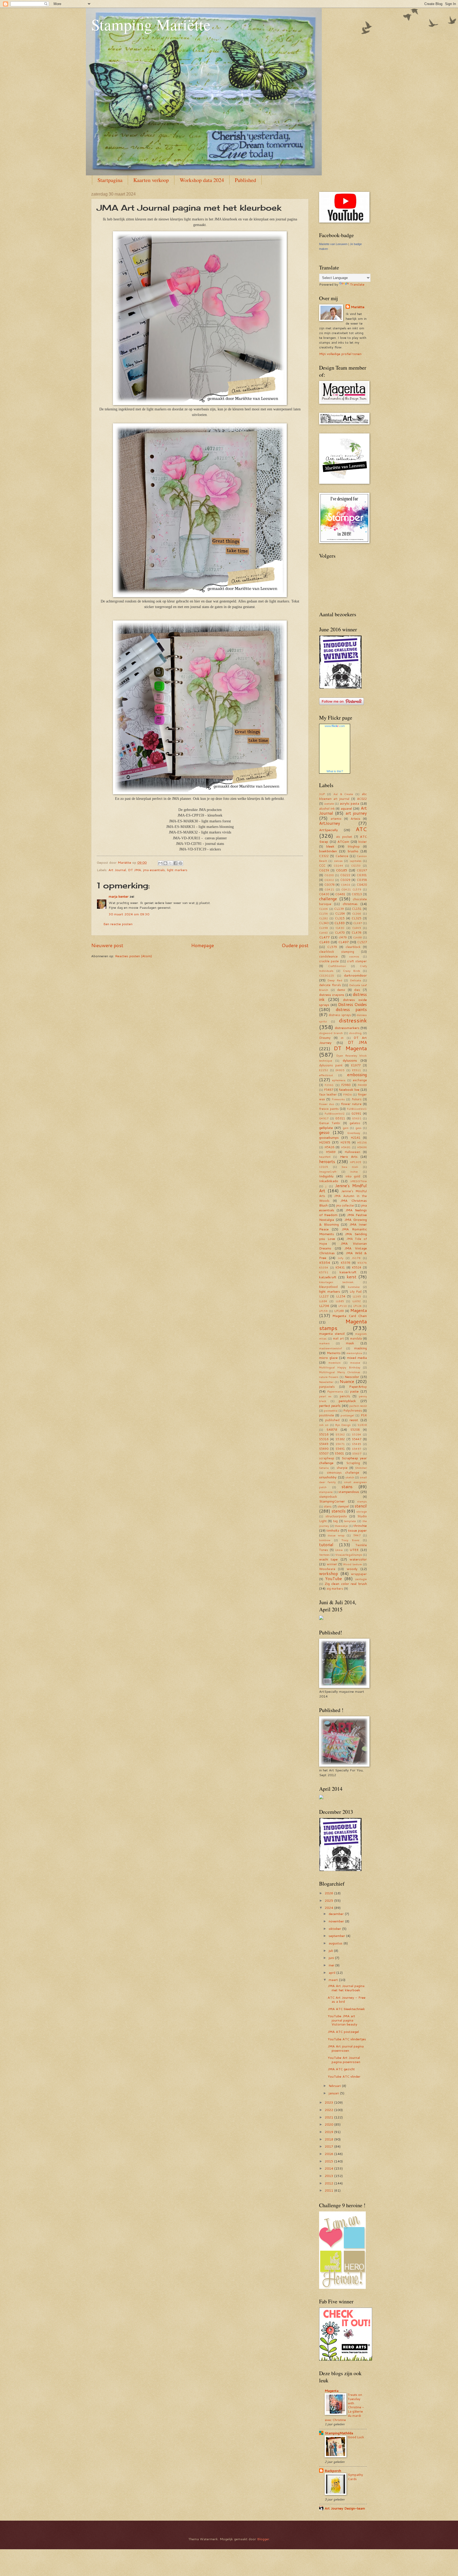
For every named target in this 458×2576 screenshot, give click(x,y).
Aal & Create (343, 794)
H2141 (356, 1138)
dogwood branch (331, 1033)
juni (332, 1958)
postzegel (347, 1415)
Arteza (355, 819)
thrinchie (360, 1526)
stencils (339, 1511)
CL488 (357, 937)
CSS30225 (327, 976)
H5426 (329, 1147)
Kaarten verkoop (151, 180)
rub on (324, 1425)
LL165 (357, 1296)
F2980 (346, 1085)
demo (341, 990)
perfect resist (358, 1406)
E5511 (356, 1070)
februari (335, 2086)
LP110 (343, 1306)
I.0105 (324, 1167)
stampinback (328, 1497)
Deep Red (335, 980)
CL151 (357, 909)
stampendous (349, 1492)
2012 (329, 2183)
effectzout (326, 1075)
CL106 (323, 909)
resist (354, 1420)
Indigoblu (326, 1176)
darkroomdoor (355, 975)
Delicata (356, 980)
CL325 (356, 918)
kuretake (354, 1287)
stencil (361, 1506)
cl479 (343, 937)
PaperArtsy (358, 1386)
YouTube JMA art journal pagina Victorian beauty (342, 2020)
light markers (177, 870)
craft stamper (357, 961)
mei (332, 1965)
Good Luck (356, 2437)
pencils (345, 1396)
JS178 (356, 1258)
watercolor (358, 1559)
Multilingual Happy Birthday (340, 1367)
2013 (329, 2176)
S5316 (324, 1439)
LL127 (324, 1296)
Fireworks (338, 1099)
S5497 (357, 1449)
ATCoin (343, 841)
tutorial (326, 1545)
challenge (328, 899)
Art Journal (117, 870)
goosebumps (329, 1137)
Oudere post (295, 945)
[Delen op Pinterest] (180, 863)
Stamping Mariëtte (151, 24)
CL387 (358, 923)
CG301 (362, 875)
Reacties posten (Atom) (133, 956)
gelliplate (326, 1128)
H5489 (331, 1152)
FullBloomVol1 (357, 1109)
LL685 (340, 1301)
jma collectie (345, 1205)
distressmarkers (347, 1028)
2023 (329, 2102)
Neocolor (352, 1377)
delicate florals (330, 985)
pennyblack (347, 1401)
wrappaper (359, 1574)
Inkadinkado (329, 1181)
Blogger (263, 2539)
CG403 (346, 885)
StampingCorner (332, 1501)
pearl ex (325, 1396)
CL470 (340, 932)
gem (346, 1128)
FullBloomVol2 (335, 1114)
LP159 (323, 1311)
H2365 (325, 1142)
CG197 (362, 870)
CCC (322, 865)
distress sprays (340, 1015)
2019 (329, 2132)
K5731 (324, 1272)
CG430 (324, 894)
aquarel (346, 808)
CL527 (362, 942)
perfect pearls (330, 1406)
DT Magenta (350, 1048)
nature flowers (329, 1377)
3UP (322, 794)
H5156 (362, 1142)
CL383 (340, 923)
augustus (336, 1943)
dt (342, 1038)
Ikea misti (350, 1167)
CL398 (323, 928)
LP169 (339, 1311)
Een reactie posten (118, 924)
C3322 (324, 856)
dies (357, 990)
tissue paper (357, 1530)
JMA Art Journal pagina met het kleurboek (346, 1988)
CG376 (329, 884)
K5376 (345, 1263)
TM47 (357, 1535)
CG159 (324, 870)
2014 (329, 2168)
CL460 (323, 933)
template (350, 1521)
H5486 (362, 1147)
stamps (362, 1501)
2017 (329, 2146)
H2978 (345, 1142)
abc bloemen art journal (343, 796)
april (333, 1972)
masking (360, 1348)
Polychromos (353, 1410)
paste (354, 1391)
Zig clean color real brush (346, 1584)
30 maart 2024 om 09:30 (129, 914)
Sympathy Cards (355, 2477)
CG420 (362, 884)
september (337, 1936)
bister (363, 842)
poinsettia (331, 1411)
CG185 (342, 870)
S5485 (357, 1444)
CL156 (323, 914)
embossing (357, 1075)
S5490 (324, 1449)
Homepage (202, 945)
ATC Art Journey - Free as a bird (347, 1999)
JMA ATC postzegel (343, 2032)
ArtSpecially (329, 830)
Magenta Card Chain (350, 1316)
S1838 (362, 1425)
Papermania (335, 1391)
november (337, 1921)
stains (347, 1487)
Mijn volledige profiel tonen (340, 354)
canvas (338, 861)
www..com (335, 726)
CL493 (324, 942)
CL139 (339, 909)
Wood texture (352, 1564)
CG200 (329, 875)
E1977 (356, 1065)
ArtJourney (330, 823)
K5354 (325, 1262)
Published (245, 180)
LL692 (357, 1301)
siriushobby (328, 1477)
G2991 (356, 1113)
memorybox (354, 1353)
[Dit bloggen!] (165, 863)
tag (335, 1521)
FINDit (347, 1094)
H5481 (346, 1147)
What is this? (335, 771)
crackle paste (329, 961)
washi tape (328, 1559)
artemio (336, 819)
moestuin (334, 1363)
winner (332, 1564)
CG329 (345, 880)
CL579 (332, 947)
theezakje (341, 1526)
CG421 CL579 (351, 889)
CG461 (340, 894)
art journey (356, 813)
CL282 (323, 918)
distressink (353, 1020)
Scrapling (353, 1463)
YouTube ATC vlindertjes (347, 2039)
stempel (343, 1506)
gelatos (355, 1123)
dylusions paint (331, 1065)
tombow (325, 1540)
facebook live (349, 1089)
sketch (350, 1477)
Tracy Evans (350, 1540)
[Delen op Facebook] (175, 863)
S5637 (357, 1453)
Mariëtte (358, 307)
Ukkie (339, 1550)
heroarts (327, 1161)
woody (352, 1569)
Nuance (347, 1381)
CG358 (362, 880)
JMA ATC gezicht (341, 2069)
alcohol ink (327, 808)
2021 (329, 2117)
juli (331, 1950)
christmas (350, 904)
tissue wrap (336, 1535)
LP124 (358, 1306)
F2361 (329, 1085)
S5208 (355, 1429)
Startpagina (110, 180)
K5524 (356, 1267)
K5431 (340, 1267)
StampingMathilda (339, 2433)
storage (362, 1511)
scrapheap (327, 1458)
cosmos (354, 956)
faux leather (328, 1094)
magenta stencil (332, 1333)
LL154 (341, 1296)
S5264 (357, 1434)
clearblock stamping (337, 952)
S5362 (340, 1439)
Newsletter (326, 1382)
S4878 (332, 1429)
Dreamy (325, 1038)
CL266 (357, 914)
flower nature (351, 1104)
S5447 (357, 1439)
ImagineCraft (328, 1172)
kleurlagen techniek (336, 1282)
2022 (329, 2110)
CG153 (356, 866)
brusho (353, 851)
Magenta (359, 1310)
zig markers (335, 1588)
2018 (329, 2139)
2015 (329, 2161)
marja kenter (119, 896)
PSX (364, 1415)
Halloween (352, 1152)
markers (324, 1343)
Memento (334, 1353)
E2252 (324, 1070)
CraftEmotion (337, 966)
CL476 (356, 932)
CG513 (357, 894)
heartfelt (325, 1157)
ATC (361, 829)
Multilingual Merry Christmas (340, 1372)
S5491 (340, 1449)
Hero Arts (349, 1156)
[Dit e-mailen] (160, 863)
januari (334, 2093)
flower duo (327, 1104)
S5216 (324, 1434)
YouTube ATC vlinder (344, 2076)
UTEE (354, 1550)
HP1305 (356, 1162)
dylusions (350, 1060)
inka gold (353, 1176)
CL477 (324, 937)
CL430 (340, 928)
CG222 (345, 875)
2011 (329, 2190)
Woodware (327, 1569)
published (332, 1420)
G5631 (357, 1118)
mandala (356, 1338)
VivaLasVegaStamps (349, 1555)
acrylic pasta (350, 803)
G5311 (340, 1118)
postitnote (327, 1415)
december (337, 1914)
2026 (329, 1893)
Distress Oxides (353, 1004)
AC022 (362, 799)
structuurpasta (336, 1516)
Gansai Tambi (330, 1123)
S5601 (339, 1453)
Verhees (324, 1555)
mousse (355, 1363)
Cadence (342, 856)
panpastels (327, 1387)
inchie (354, 1172)
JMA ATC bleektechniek (346, 2009)
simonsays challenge (343, 1472)
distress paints (351, 1009)
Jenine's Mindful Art (343, 1188)
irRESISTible (359, 1181)
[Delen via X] (170, 863)
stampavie (326, 1492)
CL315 (340, 918)
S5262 (340, 1434)
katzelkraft (328, 1277)
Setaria (324, 1468)
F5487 (329, 1090)
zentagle (361, 1579)
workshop (329, 1573)
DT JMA (135, 870)
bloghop (354, 846)
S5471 (340, 1444)
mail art (338, 1338)
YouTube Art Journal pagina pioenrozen (344, 2060)
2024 (329, 1908)
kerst (352, 1277)
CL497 (343, 942)
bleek (330, 846)
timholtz (333, 1530)
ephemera (339, 1080)
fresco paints (329, 1109)
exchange (360, 1080)
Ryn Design (343, 1425)
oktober (335, 1928)
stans (328, 1506)
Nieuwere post (107, 945)
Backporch (333, 2471)
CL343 (324, 923)
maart (334, 1980)
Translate (357, 284)
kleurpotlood (328, 1287)
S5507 (324, 1453)
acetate (329, 804)
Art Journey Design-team (345, 2508)
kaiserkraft (348, 1272)
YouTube (334, 1579)
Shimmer (361, 1468)
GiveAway (354, 1133)
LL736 (324, 1306)
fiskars (357, 1099)
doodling (355, 1033)
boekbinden (328, 851)
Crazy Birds (352, 971)
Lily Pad (356, 1291)
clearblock (353, 947)
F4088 (362, 1085)
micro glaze (328, 1358)
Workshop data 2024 (202, 180)
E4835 (340, 1070)
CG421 (329, 889)
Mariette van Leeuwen (333, 244)
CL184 (340, 913)
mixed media (357, 1358)
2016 (329, 2154)
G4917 (324, 1118)
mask (350, 1343)
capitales (356, 861)
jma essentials (154, 870)
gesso (324, 1132)
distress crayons (332, 995)
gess (358, 1128)
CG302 (329, 880)
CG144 (338, 866)
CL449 (357, 928)
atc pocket (344, 837)
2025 (329, 1900)
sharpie (342, 1468)
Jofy (340, 1258)
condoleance (328, 956)
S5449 (324, 1444)
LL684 (323, 1301)
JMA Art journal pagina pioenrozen (346, 2048)
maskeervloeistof (331, 1348)
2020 (329, 2124)
